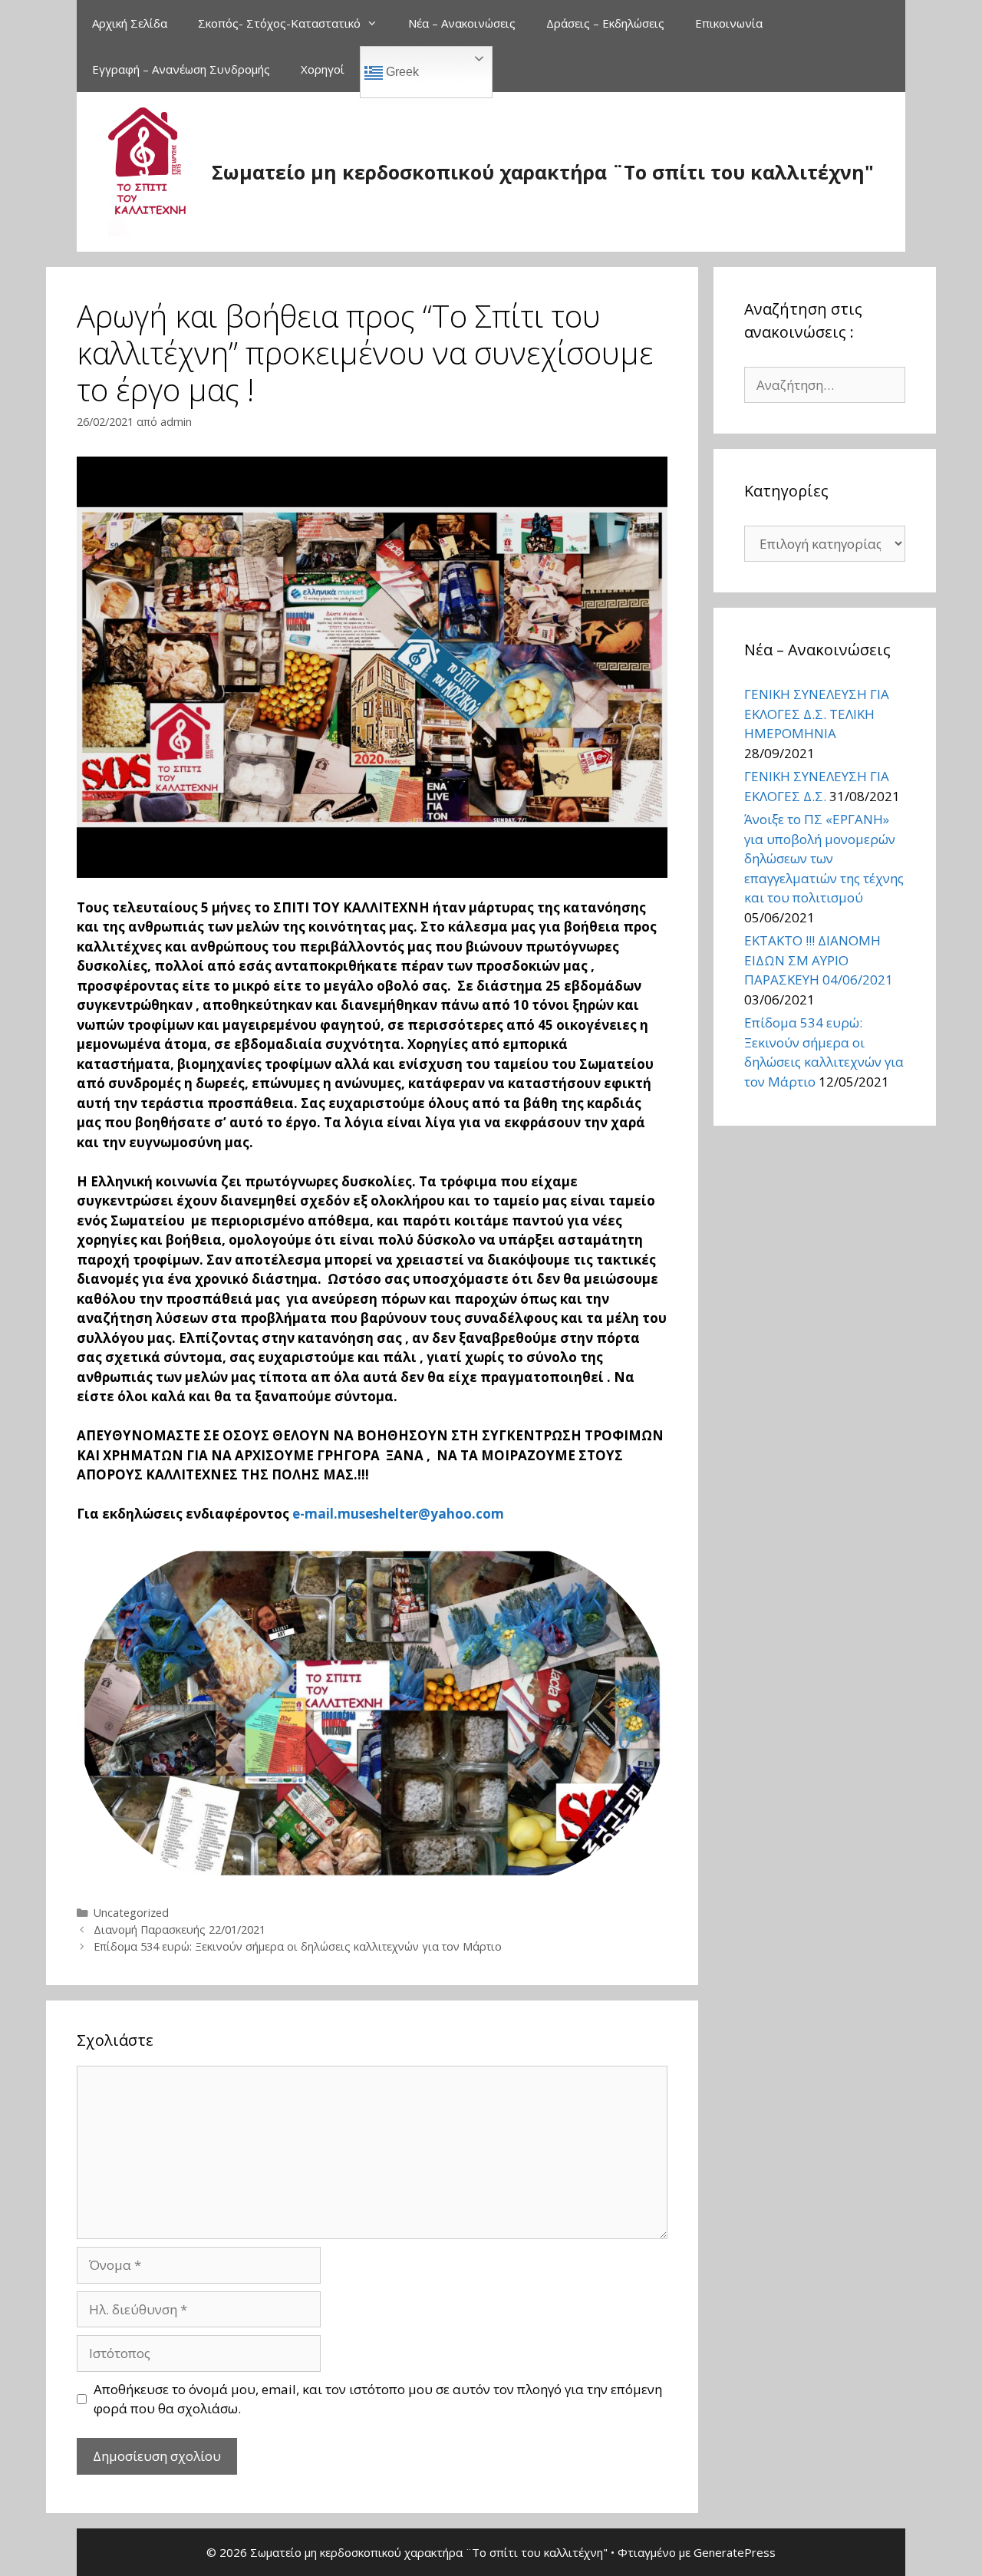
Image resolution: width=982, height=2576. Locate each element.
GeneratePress (735, 2552)
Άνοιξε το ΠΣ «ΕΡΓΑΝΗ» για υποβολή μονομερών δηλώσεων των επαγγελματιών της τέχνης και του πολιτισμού (824, 858)
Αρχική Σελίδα (130, 23)
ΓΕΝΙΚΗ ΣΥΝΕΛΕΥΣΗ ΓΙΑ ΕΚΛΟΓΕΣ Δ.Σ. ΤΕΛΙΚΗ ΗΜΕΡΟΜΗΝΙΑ (817, 714)
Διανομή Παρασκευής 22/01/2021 (180, 1930)
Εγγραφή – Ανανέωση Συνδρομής (181, 69)
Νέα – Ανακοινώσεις (462, 23)
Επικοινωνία (729, 23)
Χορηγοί (323, 69)
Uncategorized (131, 1913)
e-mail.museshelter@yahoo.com (398, 1514)
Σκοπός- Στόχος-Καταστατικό (279, 23)
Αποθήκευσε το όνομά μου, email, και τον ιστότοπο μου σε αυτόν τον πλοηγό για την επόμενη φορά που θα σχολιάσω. (378, 2399)
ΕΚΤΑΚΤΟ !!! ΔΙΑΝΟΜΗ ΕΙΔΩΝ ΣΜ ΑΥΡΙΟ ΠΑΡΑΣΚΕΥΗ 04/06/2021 (819, 960)
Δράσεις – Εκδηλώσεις (605, 23)
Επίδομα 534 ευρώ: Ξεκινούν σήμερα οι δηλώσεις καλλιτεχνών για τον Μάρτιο (298, 1946)
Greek (401, 72)
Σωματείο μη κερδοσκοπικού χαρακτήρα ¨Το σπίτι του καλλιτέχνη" (543, 172)
